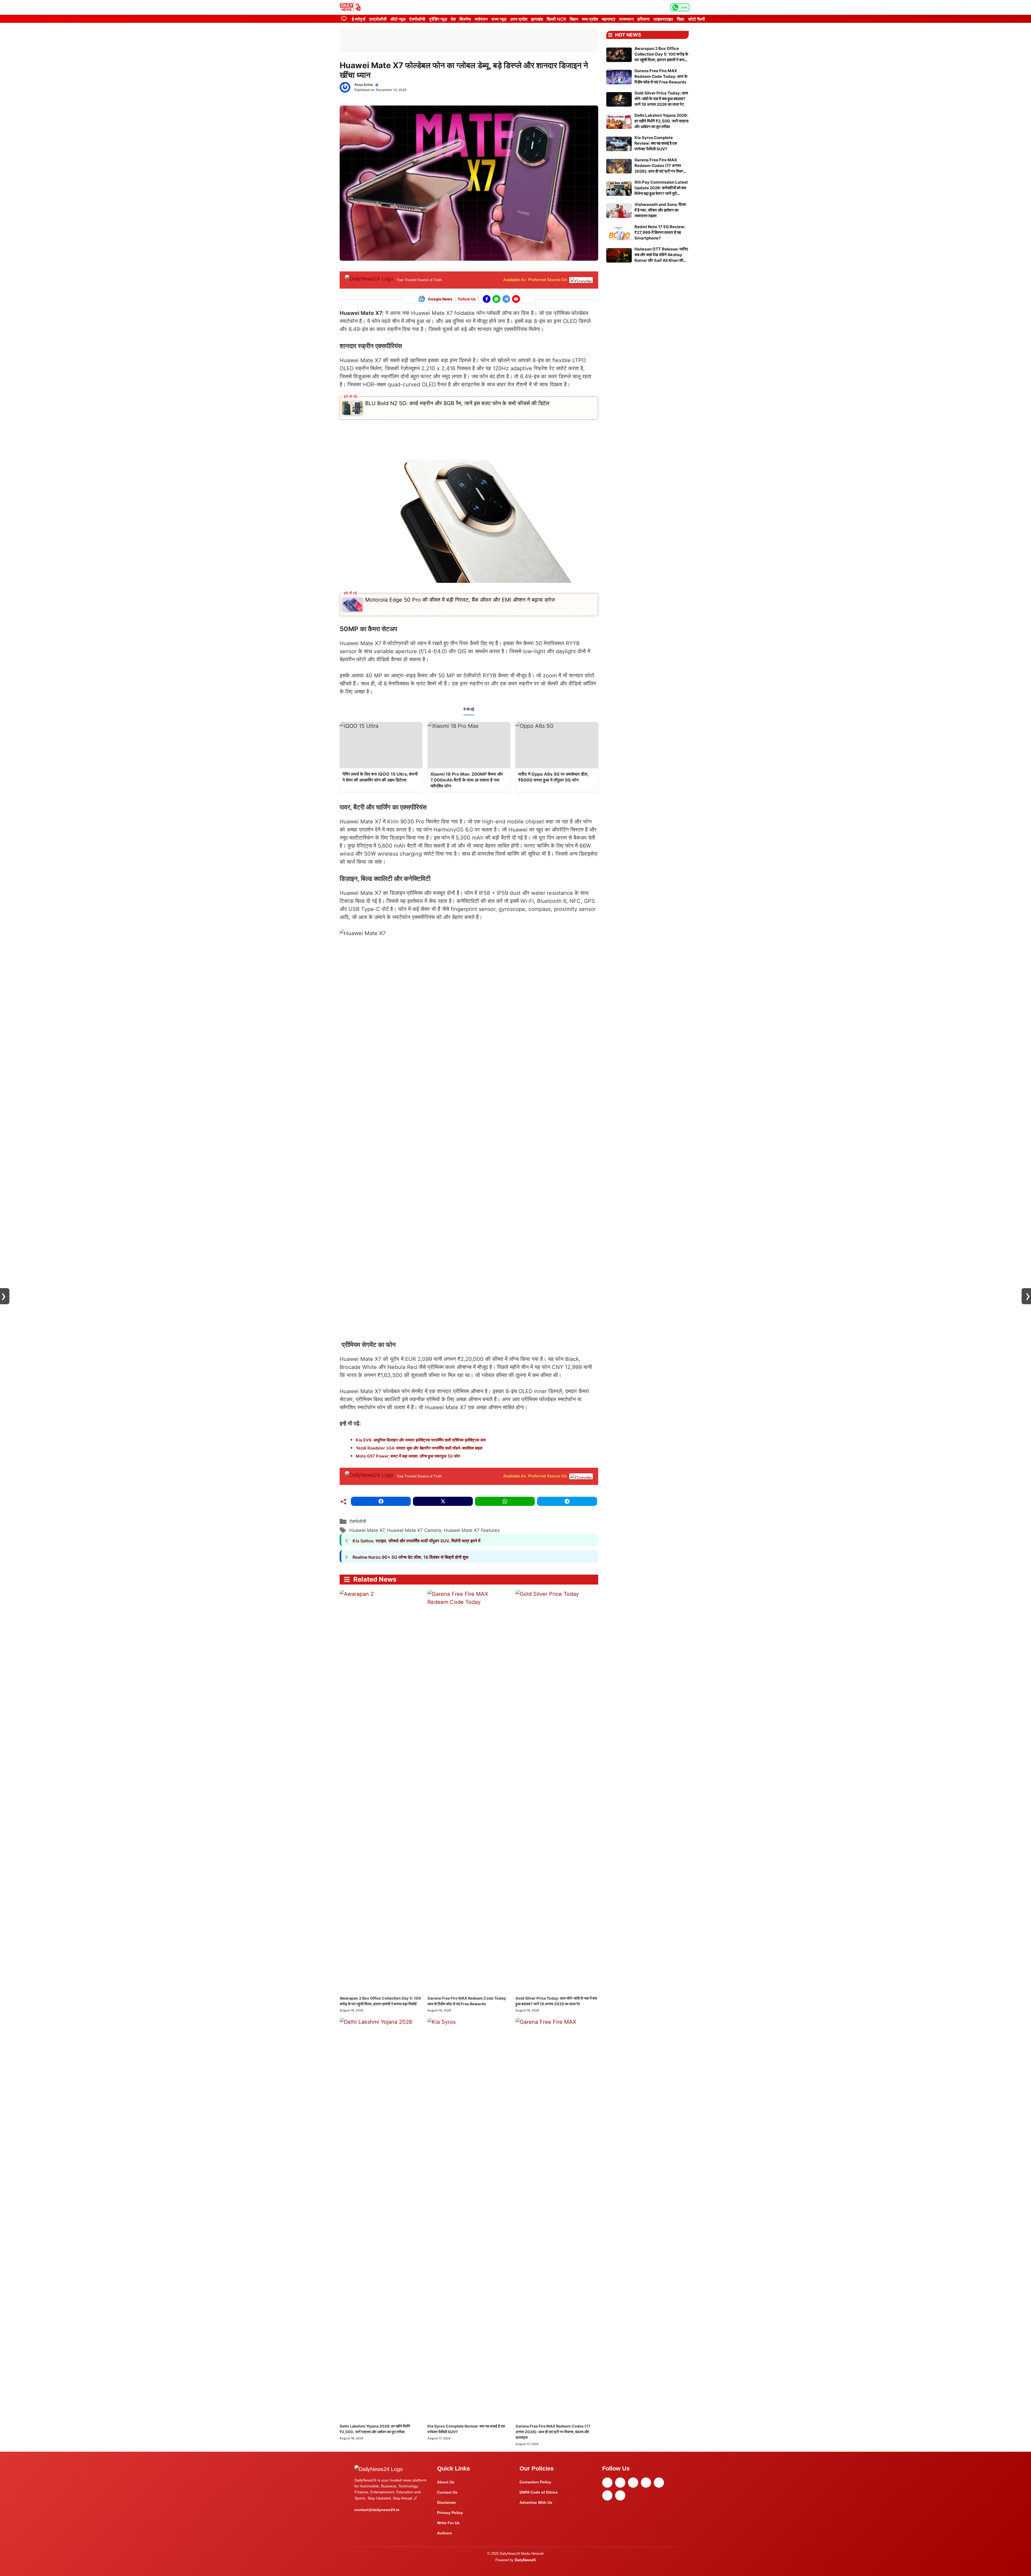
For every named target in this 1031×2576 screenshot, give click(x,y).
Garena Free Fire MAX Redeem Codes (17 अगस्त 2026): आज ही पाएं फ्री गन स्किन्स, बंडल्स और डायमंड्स (553, 2432)
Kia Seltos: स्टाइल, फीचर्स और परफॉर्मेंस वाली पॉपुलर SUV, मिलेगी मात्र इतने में (416, 1541)
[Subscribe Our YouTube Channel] (516, 299)
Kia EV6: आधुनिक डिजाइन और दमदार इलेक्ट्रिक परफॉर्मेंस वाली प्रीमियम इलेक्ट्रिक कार (421, 1440)
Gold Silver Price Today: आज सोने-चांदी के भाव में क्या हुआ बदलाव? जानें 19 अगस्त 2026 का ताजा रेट (661, 99)
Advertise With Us (536, 2502)
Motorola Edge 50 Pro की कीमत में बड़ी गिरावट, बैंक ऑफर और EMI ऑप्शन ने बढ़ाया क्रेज (460, 600)
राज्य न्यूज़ (499, 19)
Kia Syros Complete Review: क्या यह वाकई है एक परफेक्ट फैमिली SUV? (656, 143)
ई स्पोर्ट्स (359, 19)
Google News (440, 299)
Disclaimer (447, 2502)
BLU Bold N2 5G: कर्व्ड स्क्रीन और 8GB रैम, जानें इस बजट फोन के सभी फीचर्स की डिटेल (457, 403)
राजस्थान (626, 19)
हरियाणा (644, 19)
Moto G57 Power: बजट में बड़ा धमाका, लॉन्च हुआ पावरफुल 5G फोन (408, 1456)
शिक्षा (681, 19)
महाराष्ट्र (609, 19)
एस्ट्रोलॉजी (378, 19)
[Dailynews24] (351, 7)
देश (453, 19)
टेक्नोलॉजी (417, 19)
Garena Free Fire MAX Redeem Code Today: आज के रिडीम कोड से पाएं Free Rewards (661, 76)
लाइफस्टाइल (663, 19)
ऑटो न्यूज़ (398, 19)
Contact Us (447, 2492)
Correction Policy (535, 2482)
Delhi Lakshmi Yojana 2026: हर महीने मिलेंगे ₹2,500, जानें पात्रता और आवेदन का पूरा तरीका (661, 121)
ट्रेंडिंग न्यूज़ (438, 19)
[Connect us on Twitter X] (506, 299)
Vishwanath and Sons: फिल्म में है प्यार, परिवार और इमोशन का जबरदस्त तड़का (660, 210)
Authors (444, 2533)
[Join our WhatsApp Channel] (496, 299)
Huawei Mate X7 (367, 1530)
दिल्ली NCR (556, 19)
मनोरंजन (481, 19)
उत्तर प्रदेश (519, 19)
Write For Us (448, 2523)
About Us (446, 2482)
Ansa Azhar (364, 85)
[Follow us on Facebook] (487, 299)
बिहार (574, 19)
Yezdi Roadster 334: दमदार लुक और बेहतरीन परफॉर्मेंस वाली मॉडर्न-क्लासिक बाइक (419, 1448)
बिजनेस (465, 19)
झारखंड (537, 19)
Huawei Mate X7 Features (472, 1530)
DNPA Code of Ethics (539, 2492)
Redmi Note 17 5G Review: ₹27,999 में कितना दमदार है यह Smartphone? (660, 232)
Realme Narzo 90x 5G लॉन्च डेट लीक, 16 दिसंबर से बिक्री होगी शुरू (411, 1557)
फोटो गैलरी (697, 19)
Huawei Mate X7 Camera (414, 1530)
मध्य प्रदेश (590, 19)
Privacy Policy (450, 2513)
